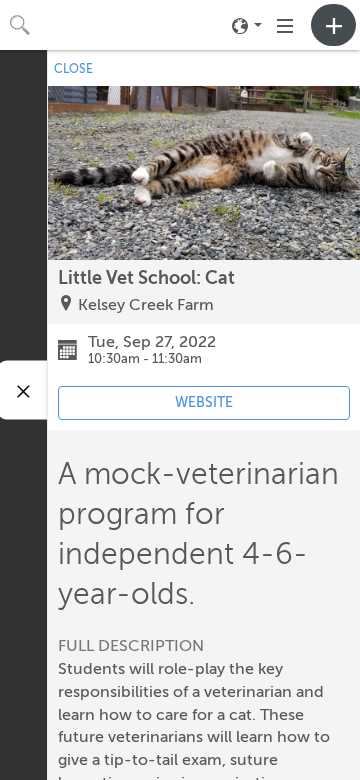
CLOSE (73, 69)
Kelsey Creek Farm (146, 305)
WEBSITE (204, 402)
